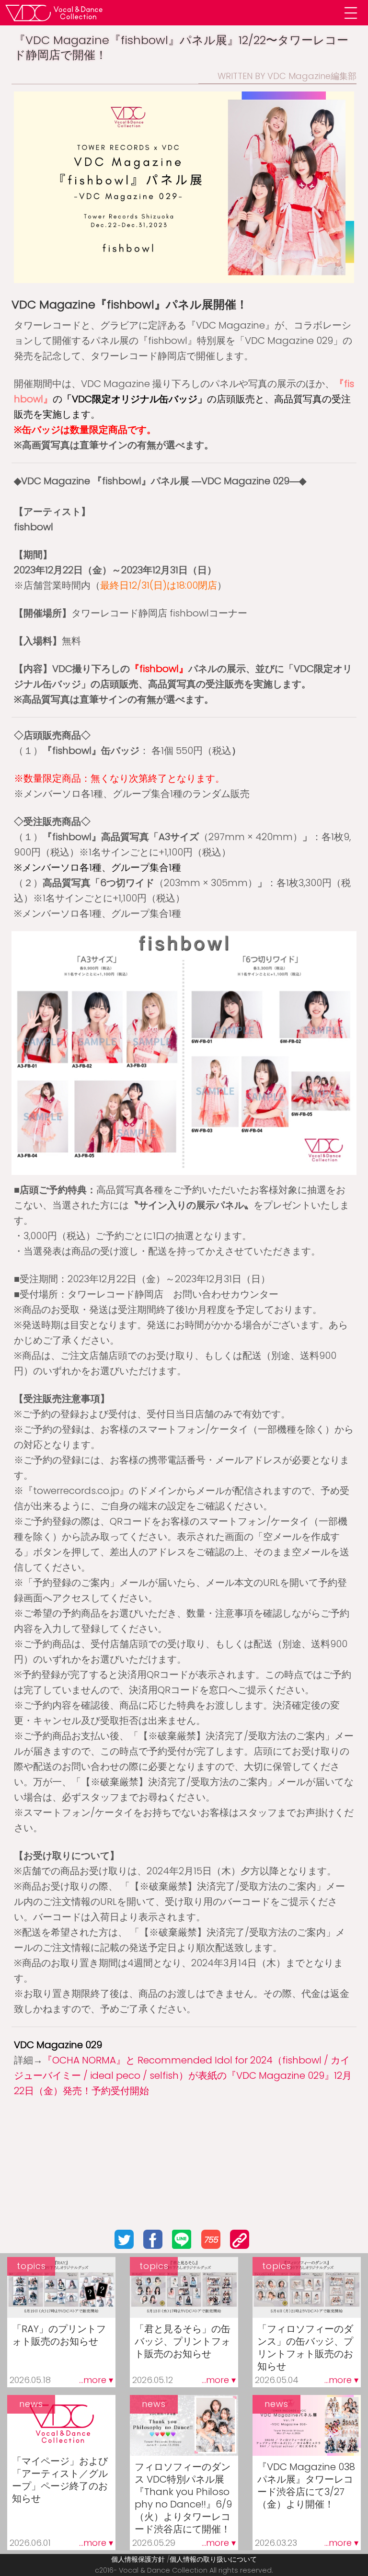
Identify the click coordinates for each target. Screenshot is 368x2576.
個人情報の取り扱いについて (213, 2559)
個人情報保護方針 (138, 2559)
